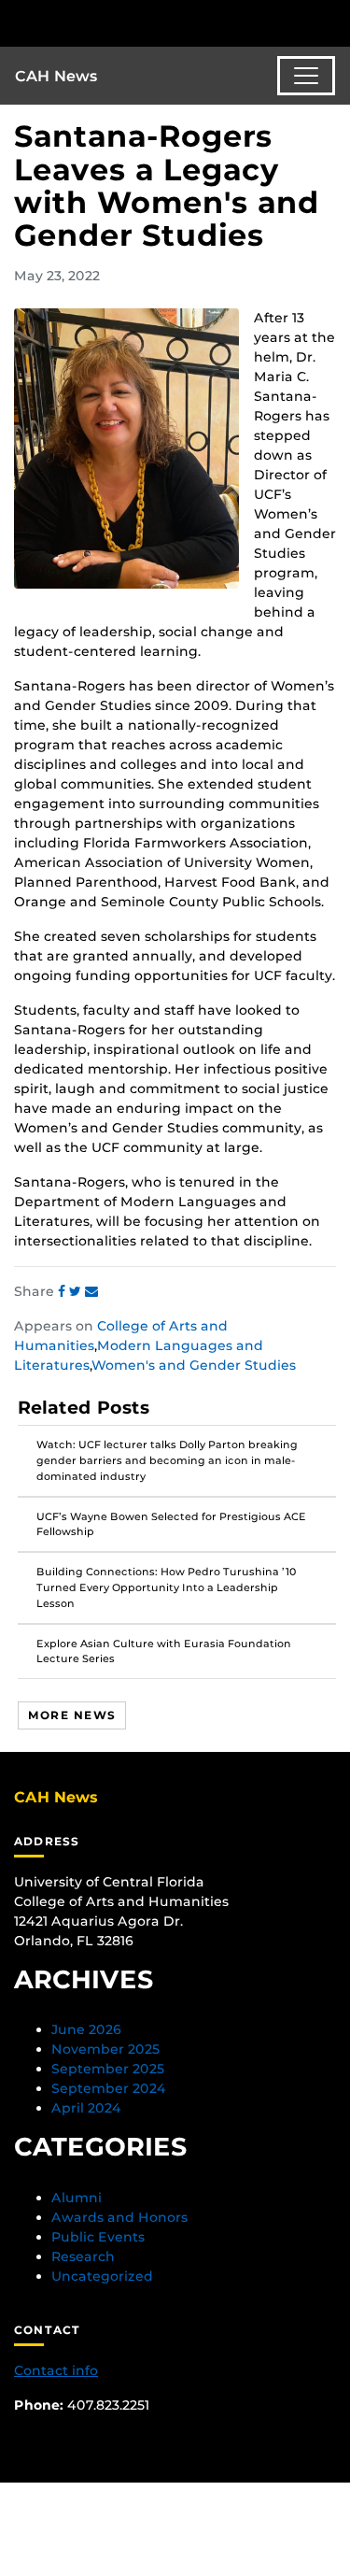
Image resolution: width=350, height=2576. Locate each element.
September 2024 (109, 2088)
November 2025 (105, 2049)
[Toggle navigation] (306, 76)
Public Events (98, 2237)
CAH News (56, 76)
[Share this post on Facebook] (63, 1291)
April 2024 (86, 2108)
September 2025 (108, 2069)
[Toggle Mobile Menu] (331, 22)
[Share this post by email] (91, 1291)
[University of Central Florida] (142, 23)
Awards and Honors (119, 2217)
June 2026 (86, 2029)
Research (83, 2256)
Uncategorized (102, 2276)
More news (72, 1715)
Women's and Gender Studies (194, 1365)
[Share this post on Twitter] (77, 1291)
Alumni (77, 2198)
